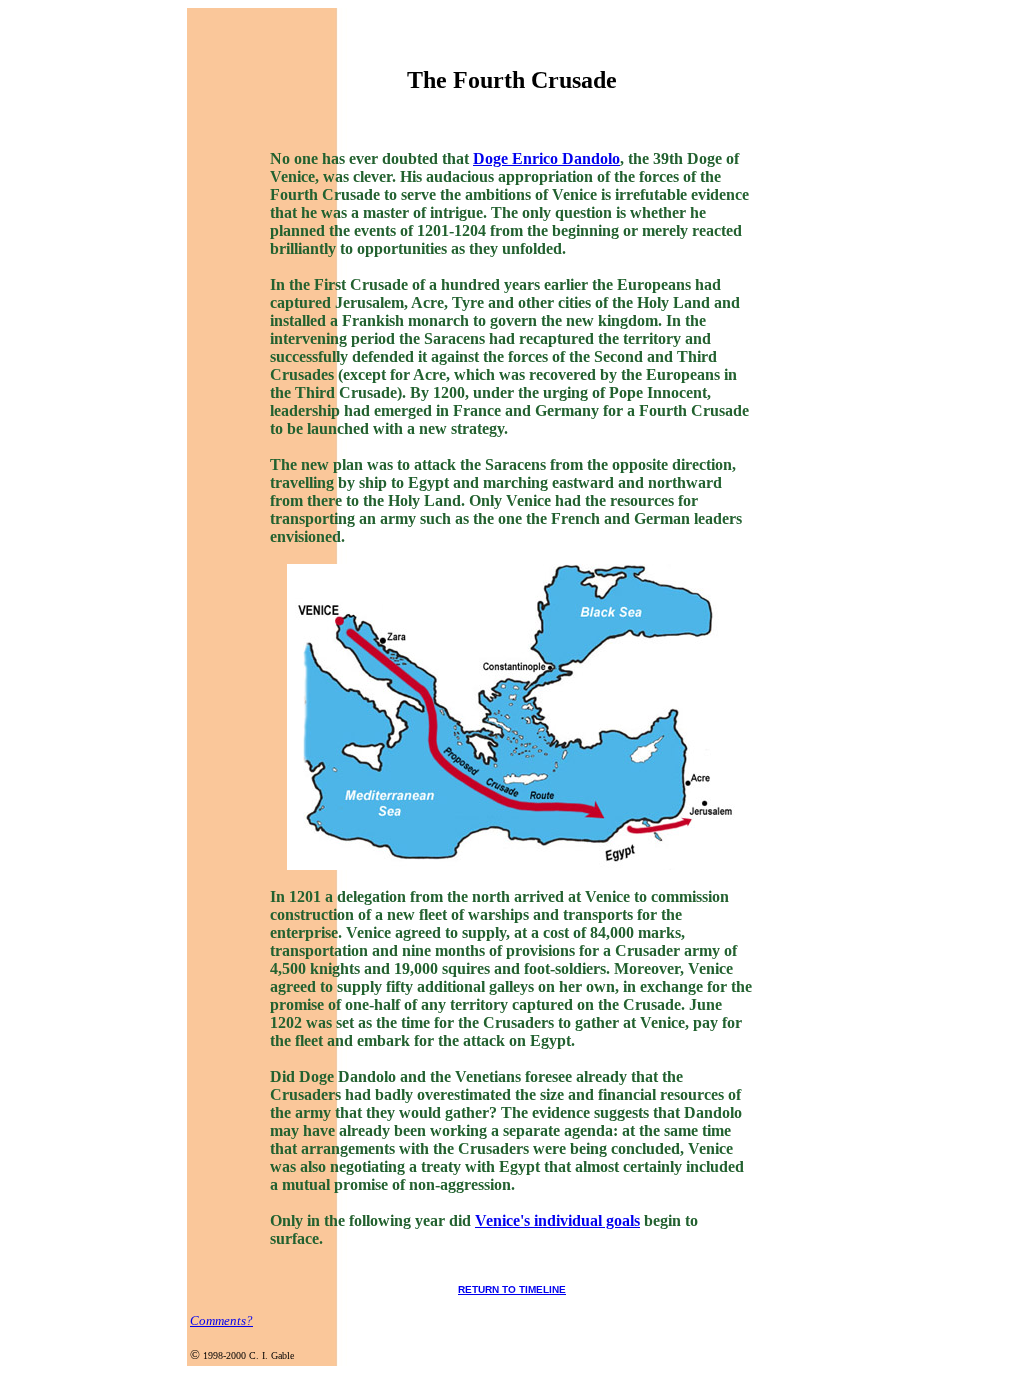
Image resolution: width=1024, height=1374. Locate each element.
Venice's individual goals (557, 1220)
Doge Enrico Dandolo (546, 158)
